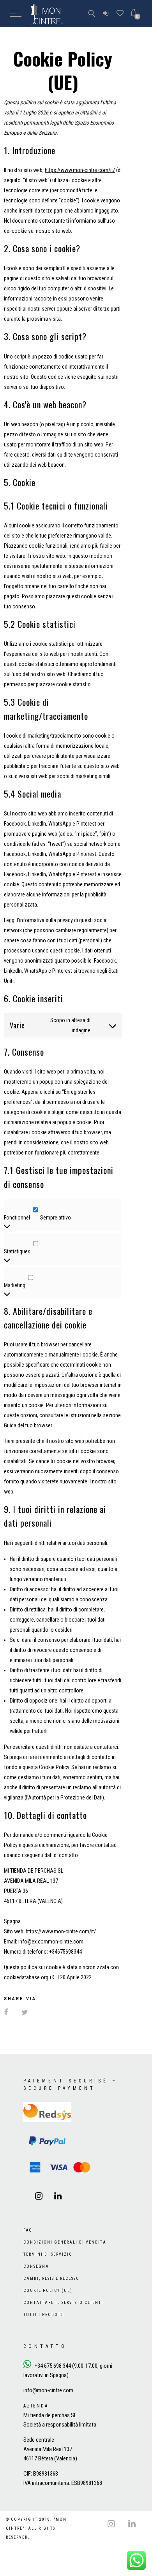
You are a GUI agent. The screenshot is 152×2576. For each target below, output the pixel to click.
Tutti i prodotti (44, 2351)
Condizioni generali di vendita (65, 2278)
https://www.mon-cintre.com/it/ (80, 170)
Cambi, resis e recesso (51, 2315)
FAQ (28, 2266)
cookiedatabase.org (26, 1977)
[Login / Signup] (106, 14)
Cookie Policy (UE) (48, 2327)
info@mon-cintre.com (48, 2427)
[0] (134, 13)
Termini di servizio (48, 2290)
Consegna (36, 2303)
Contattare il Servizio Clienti (63, 2339)
